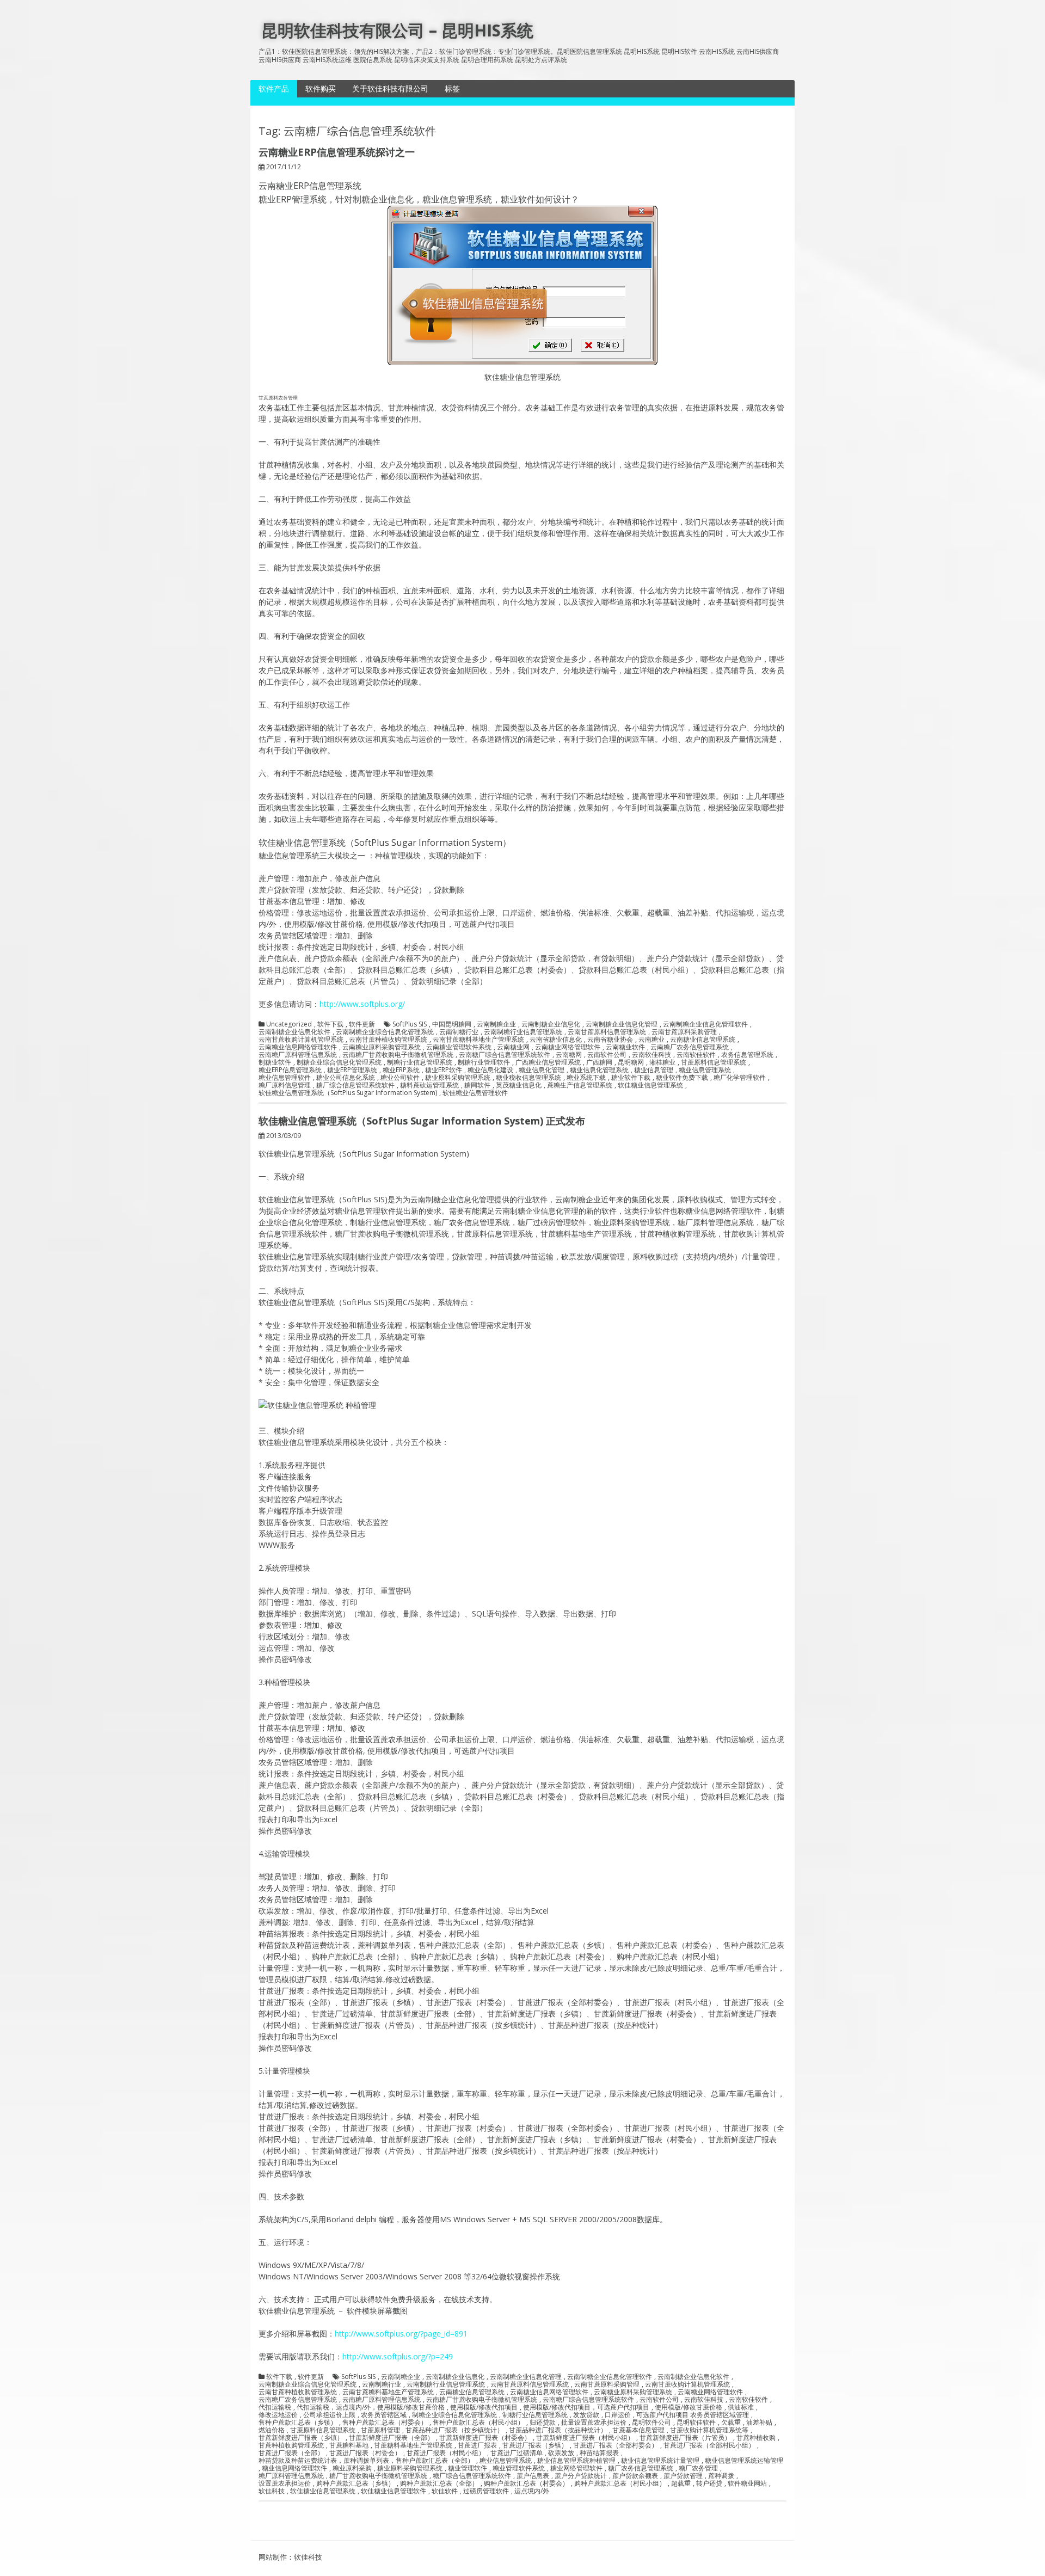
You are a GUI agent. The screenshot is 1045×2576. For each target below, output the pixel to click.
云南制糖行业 (459, 1032)
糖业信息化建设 (490, 1070)
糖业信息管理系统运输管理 (744, 2461)
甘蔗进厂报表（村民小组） (446, 2453)
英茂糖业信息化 (519, 1085)
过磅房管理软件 (486, 2491)
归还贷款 (543, 2423)
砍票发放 (561, 2453)
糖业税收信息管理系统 (528, 1078)
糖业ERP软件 (444, 1070)
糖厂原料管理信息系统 (291, 2476)
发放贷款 (586, 2415)
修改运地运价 (278, 2415)
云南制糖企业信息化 (551, 1024)
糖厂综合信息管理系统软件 (355, 1085)
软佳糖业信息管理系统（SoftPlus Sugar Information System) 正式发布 (422, 1121)
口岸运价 (618, 2415)
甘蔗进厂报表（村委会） (365, 2453)
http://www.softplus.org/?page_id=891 (401, 2334)
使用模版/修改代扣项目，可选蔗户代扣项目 (586, 2407)
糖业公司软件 (400, 1078)
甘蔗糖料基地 (349, 2445)
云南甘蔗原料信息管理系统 (607, 1032)
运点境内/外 (532, 2491)
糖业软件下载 (631, 1078)
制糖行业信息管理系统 (420, 1062)
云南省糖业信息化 (556, 1040)
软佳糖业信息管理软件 (475, 1093)
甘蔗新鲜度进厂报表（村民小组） (585, 2438)
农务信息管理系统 (747, 1055)
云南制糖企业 (496, 1024)
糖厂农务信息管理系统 (641, 2468)
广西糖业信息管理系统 (548, 1062)
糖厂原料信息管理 (285, 1085)
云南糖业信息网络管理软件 (298, 1047)
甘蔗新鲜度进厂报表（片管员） (685, 2438)
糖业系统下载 (586, 1078)
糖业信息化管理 (542, 1070)
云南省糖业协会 (610, 1040)
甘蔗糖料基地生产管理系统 (413, 2445)
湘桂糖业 (662, 1062)
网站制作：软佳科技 (290, 2557)
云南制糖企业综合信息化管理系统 (385, 1032)
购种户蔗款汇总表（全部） (439, 2483)
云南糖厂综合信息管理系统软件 (505, 1055)
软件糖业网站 (747, 2483)
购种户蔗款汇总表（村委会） (526, 2483)
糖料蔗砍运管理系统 (429, 1085)
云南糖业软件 (625, 1047)
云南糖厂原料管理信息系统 (298, 1055)
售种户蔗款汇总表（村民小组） (478, 2423)
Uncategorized (289, 1024)
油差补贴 (759, 2423)
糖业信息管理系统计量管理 (660, 2461)
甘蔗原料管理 (380, 2430)
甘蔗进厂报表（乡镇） (535, 2445)
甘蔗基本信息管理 (638, 2430)
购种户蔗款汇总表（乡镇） (355, 2483)
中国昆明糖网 (452, 1024)
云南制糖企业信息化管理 (622, 1024)
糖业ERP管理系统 (352, 1070)
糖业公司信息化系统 (346, 1078)
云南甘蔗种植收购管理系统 (388, 1040)
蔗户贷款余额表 (635, 2476)
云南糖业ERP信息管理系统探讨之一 (337, 152)
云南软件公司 (607, 1055)
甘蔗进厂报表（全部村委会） (616, 2445)
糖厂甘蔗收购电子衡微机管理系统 (378, 2476)
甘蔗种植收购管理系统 (291, 2445)
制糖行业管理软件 (484, 1062)
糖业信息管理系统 (705, 1070)
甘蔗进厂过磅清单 (517, 2453)
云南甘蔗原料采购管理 (684, 1032)
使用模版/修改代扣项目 (484, 2407)
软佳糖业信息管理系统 (650, 1085)
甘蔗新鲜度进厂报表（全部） (391, 2438)
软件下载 (330, 1024)
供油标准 (741, 2407)
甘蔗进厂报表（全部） (291, 2453)
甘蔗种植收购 (756, 2438)
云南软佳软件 (696, 1055)
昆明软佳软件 (696, 2423)
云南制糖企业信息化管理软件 (705, 1024)
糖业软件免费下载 (682, 1078)
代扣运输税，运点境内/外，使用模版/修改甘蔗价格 (371, 2407)
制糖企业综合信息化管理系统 (339, 1062)
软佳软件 (445, 2491)
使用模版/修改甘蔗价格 (689, 2407)
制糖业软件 (275, 1062)
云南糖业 (651, 1040)
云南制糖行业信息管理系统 (523, 1032)
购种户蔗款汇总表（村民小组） (620, 2483)
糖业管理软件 (468, 2468)
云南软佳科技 (651, 1055)
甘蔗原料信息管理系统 (714, 1062)
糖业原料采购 (352, 2468)
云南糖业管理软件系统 (459, 1047)
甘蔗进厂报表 (477, 2445)
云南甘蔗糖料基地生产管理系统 (478, 1040)
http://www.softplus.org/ (362, 1004)
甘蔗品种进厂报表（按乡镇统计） (454, 2430)
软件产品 (274, 88)
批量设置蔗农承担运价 (594, 2423)
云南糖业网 (513, 1047)
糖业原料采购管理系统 (458, 1078)
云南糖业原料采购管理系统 (382, 1047)
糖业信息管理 (654, 1070)
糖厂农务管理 (698, 2468)
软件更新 (362, 1024)
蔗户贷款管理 (683, 2476)
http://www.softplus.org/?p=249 (398, 2356)
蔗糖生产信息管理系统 (580, 1085)
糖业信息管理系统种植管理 (576, 2461)
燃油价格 (272, 2430)
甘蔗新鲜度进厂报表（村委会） (485, 2438)
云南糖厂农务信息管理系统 (690, 1047)
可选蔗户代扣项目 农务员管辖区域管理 (693, 2415)
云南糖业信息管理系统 (703, 1040)
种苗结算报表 (599, 2453)
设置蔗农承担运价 (285, 2483)
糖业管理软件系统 (519, 2468)
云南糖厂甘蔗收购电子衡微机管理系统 (398, 1055)
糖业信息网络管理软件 (294, 2468)
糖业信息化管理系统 (599, 1070)
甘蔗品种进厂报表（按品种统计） (558, 2430)
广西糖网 (599, 1062)
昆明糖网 (631, 1062)
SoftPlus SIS (410, 1024)
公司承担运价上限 (329, 2415)
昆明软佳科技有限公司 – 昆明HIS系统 (397, 30)
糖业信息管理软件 (285, 1078)
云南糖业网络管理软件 (568, 1047)
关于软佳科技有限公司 (390, 88)
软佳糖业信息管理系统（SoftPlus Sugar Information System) (348, 1093)
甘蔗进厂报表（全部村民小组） (709, 2445)
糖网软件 (477, 1085)
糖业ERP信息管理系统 (290, 1070)
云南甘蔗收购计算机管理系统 (301, 1040)
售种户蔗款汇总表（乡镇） (298, 2423)
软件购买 (321, 88)
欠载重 (731, 2423)
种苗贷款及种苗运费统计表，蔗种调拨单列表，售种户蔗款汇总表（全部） (366, 2461)
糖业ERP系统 (401, 1070)
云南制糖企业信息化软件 (294, 1032)
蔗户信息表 (533, 2476)
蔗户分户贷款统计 (581, 2476)
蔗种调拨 (721, 2476)
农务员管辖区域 (384, 2415)
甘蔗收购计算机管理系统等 (709, 2430)
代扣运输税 (275, 2407)
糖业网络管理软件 (576, 2468)
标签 (452, 88)
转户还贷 (709, 2483)
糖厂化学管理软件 (740, 1078)
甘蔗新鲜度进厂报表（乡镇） (301, 2438)
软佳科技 (272, 2491)
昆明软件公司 (651, 2423)
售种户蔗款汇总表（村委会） (385, 2423)
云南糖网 (569, 1055)
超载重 (681, 2483)
